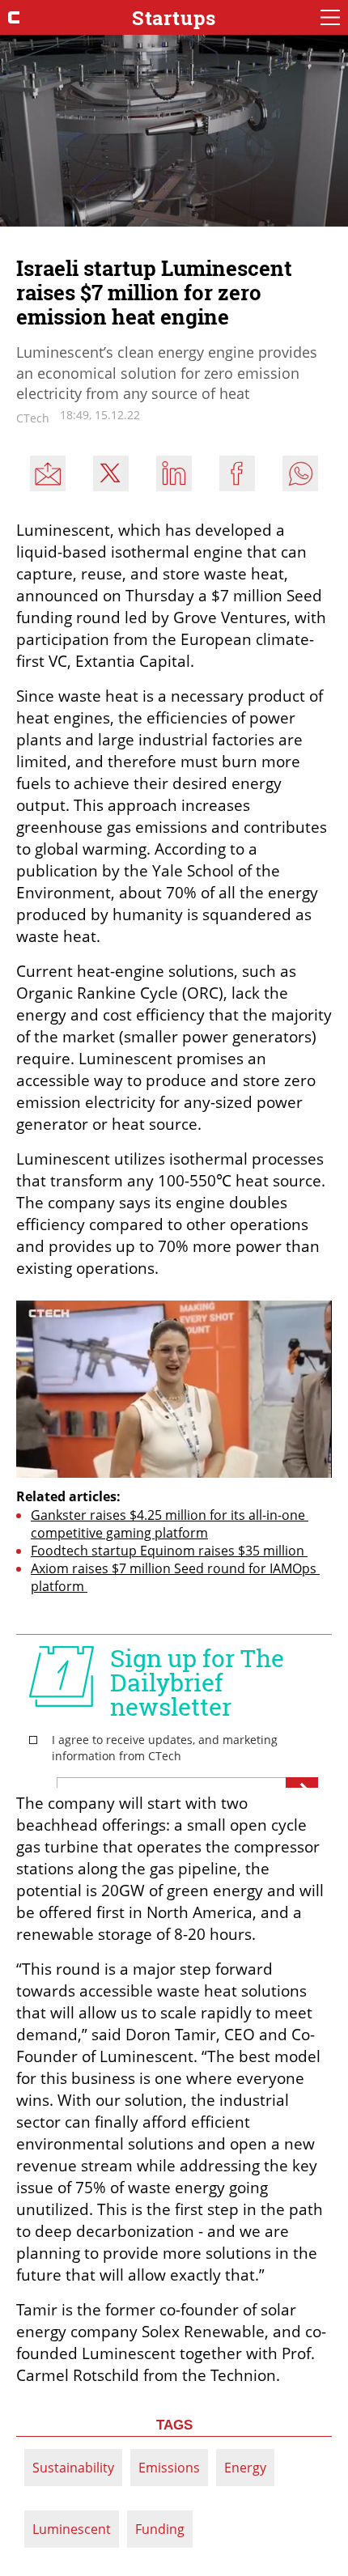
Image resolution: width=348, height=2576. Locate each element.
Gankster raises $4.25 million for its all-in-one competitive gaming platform (170, 1524)
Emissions (169, 2468)
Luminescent (72, 2529)
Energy (245, 2468)
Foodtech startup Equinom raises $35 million (169, 1551)
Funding (160, 2529)
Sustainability (73, 2468)
